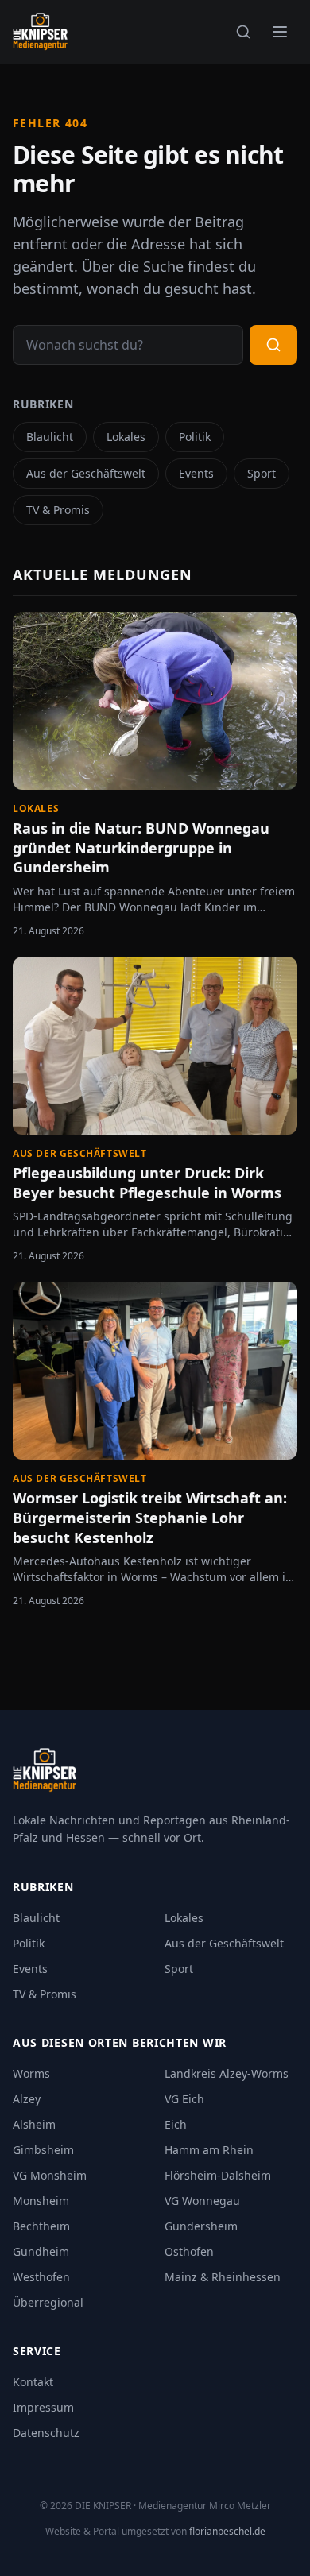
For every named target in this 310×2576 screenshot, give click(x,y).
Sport (262, 473)
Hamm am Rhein (209, 2150)
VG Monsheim (50, 2175)
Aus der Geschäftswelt (86, 473)
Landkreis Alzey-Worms (227, 2073)
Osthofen (189, 2251)
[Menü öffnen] (280, 32)
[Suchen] (243, 32)
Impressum (43, 2407)
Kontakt (33, 2382)
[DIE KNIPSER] (40, 32)
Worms (31, 2073)
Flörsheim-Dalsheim (218, 2175)
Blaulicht (50, 437)
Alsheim (34, 2124)
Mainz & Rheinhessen (223, 2277)
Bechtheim (41, 2226)
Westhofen (41, 2277)
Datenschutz (46, 2433)
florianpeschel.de (227, 2531)
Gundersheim (201, 2226)
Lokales (126, 437)
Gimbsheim (43, 2150)
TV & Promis (58, 510)
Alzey (27, 2099)
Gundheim (41, 2251)
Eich (176, 2124)
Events (196, 473)
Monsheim (41, 2201)
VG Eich (184, 2099)
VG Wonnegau (202, 2201)
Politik (195, 437)
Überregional (48, 2302)
